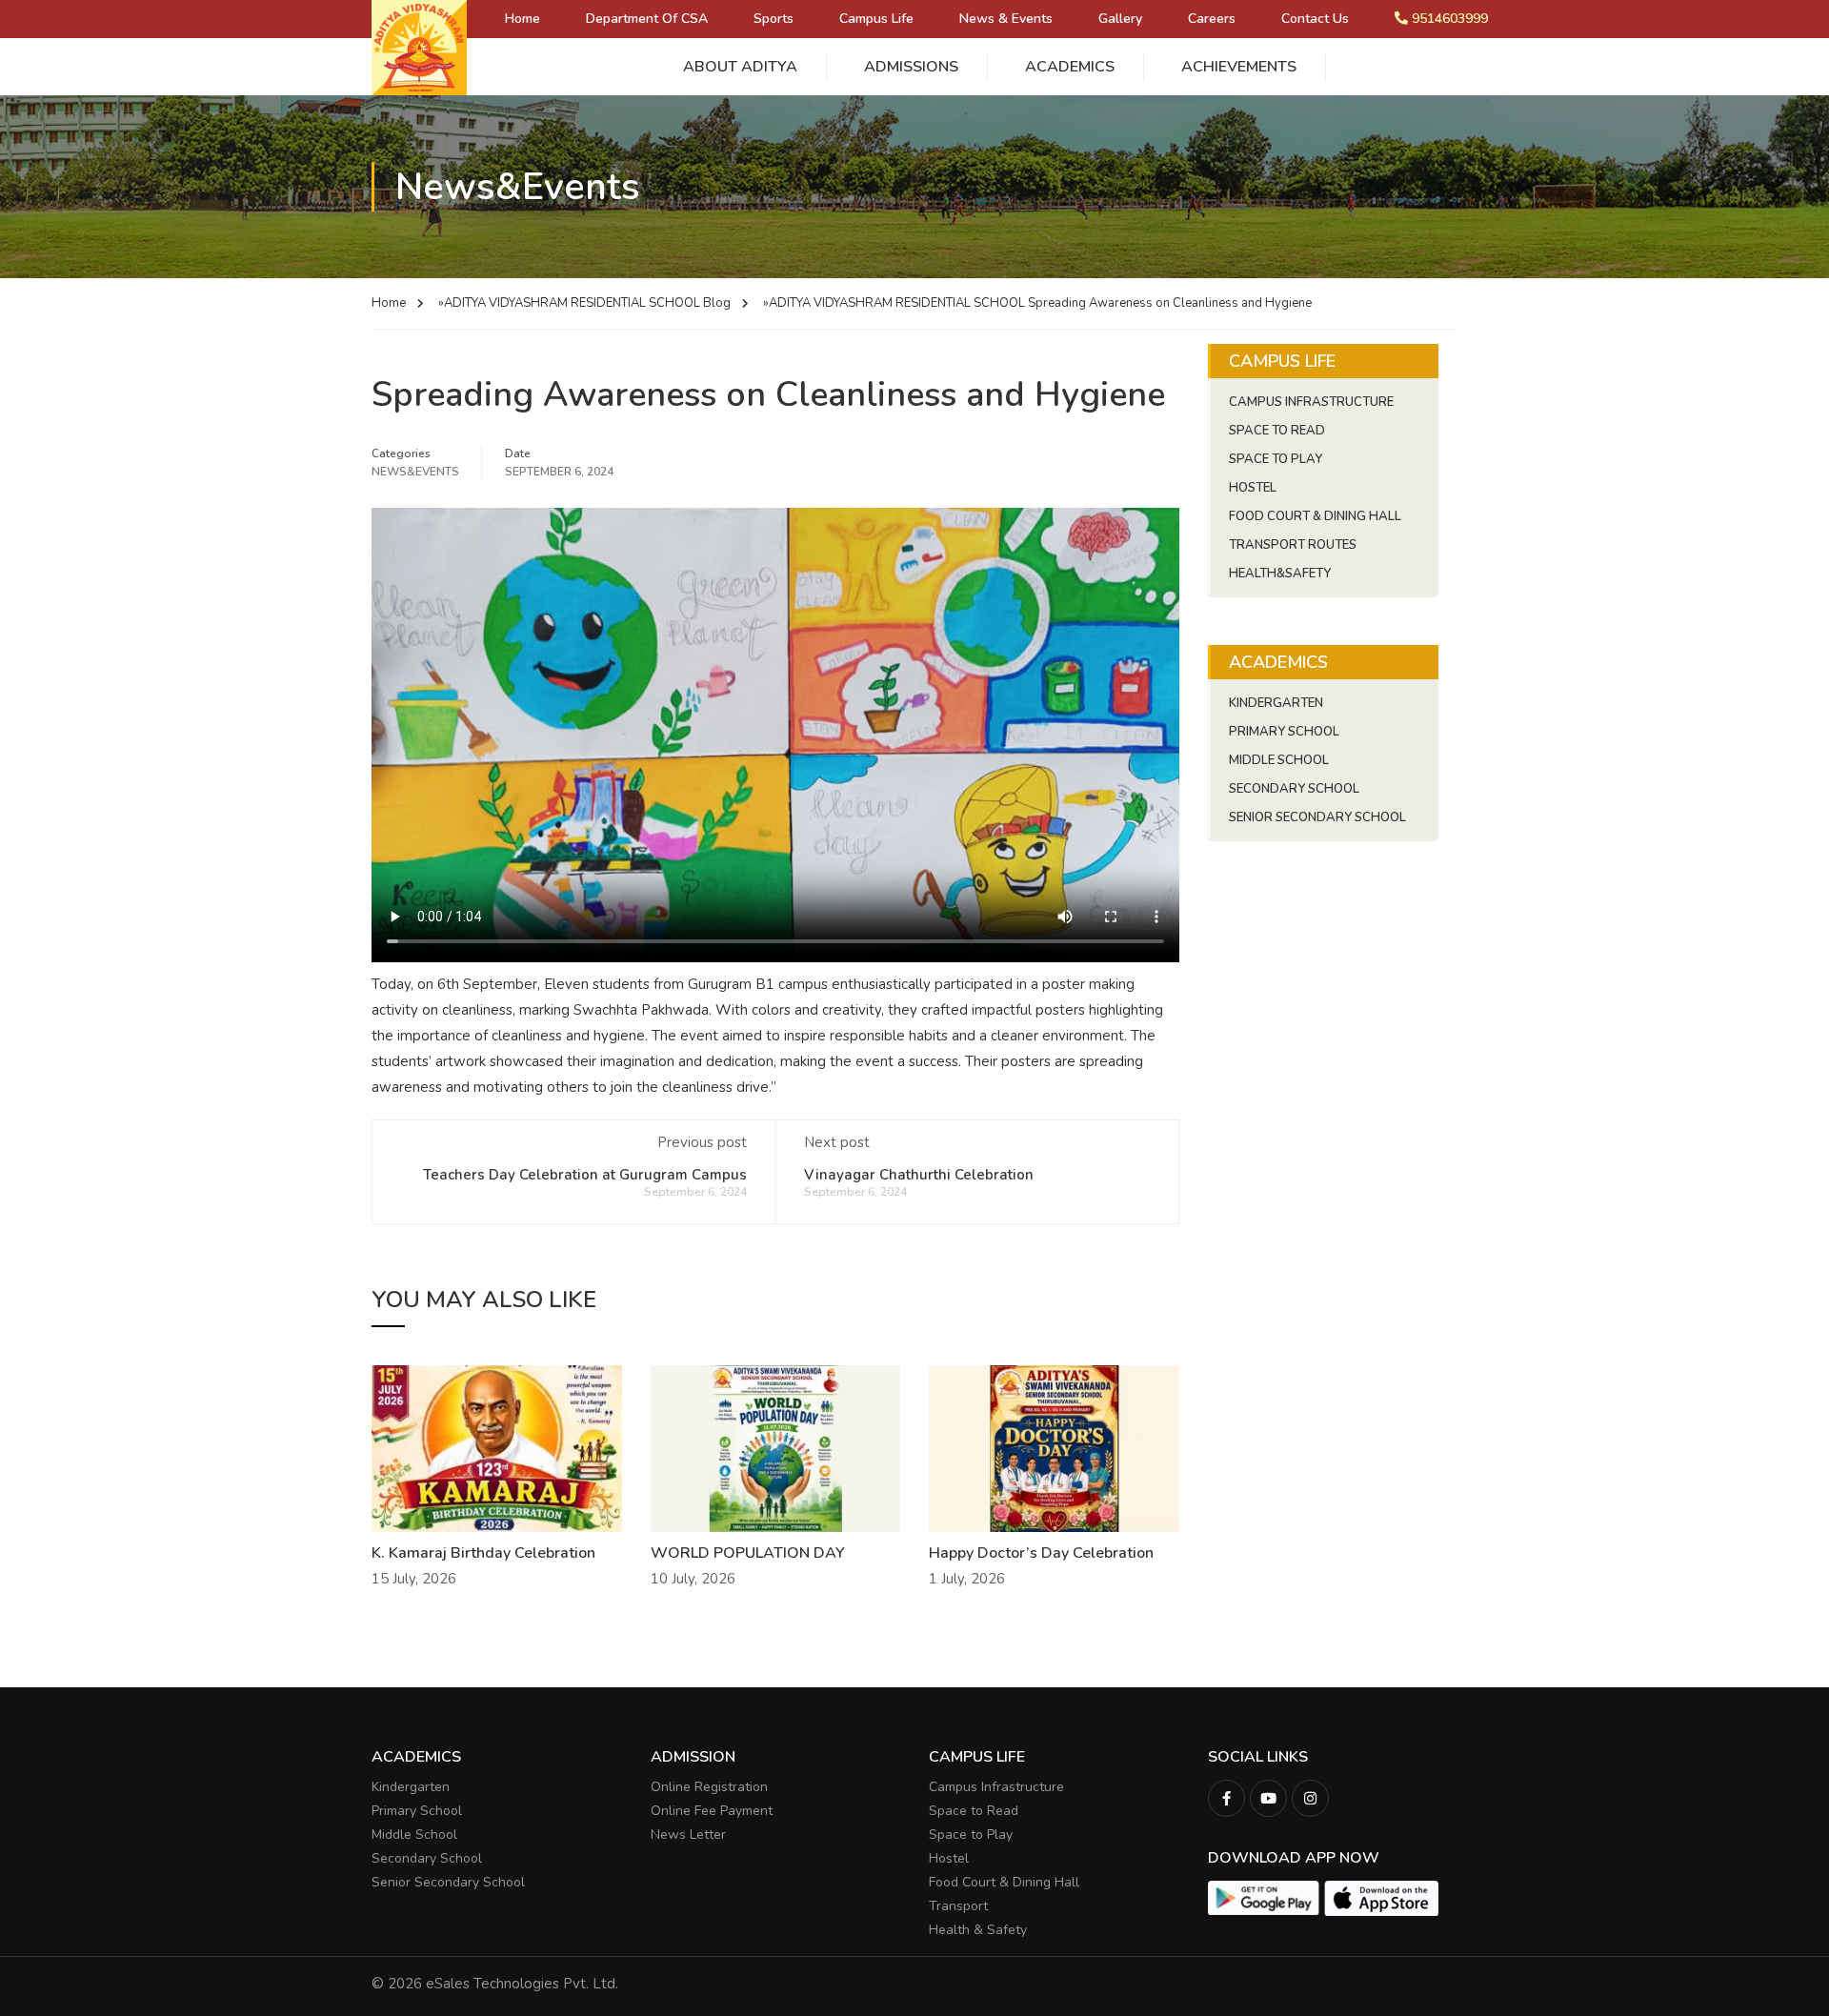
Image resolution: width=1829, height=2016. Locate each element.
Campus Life (876, 19)
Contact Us (1315, 19)
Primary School (1284, 732)
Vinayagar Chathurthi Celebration (919, 1175)
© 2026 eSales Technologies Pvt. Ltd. (495, 1984)
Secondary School (1294, 789)
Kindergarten (1276, 703)
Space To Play (1276, 459)
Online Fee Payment (712, 1811)
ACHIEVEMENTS (1239, 67)
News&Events (415, 472)
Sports (774, 19)
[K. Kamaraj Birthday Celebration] (497, 1447)
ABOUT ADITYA (740, 67)
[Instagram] (1310, 1798)
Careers (1212, 19)
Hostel (1253, 488)
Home (523, 19)
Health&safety (1280, 574)
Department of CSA (647, 19)
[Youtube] (1268, 1798)
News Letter (688, 1835)
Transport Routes (1293, 545)
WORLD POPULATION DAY (748, 1553)
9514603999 (1448, 19)
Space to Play (971, 1835)
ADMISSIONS (911, 67)
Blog (717, 303)
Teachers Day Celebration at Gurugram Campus (585, 1175)
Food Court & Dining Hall (1315, 516)
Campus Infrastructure (1311, 402)
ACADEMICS (1070, 67)
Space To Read (1277, 431)
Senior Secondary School (1317, 817)
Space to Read (974, 1811)
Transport (958, 1906)
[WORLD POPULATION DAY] (776, 1447)
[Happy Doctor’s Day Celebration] (1054, 1447)
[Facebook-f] (1226, 1798)
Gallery (1120, 19)
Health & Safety (978, 1930)
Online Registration (709, 1787)
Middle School (1279, 760)
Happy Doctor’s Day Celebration (1041, 1553)
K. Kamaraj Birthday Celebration (483, 1553)
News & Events (1006, 19)
